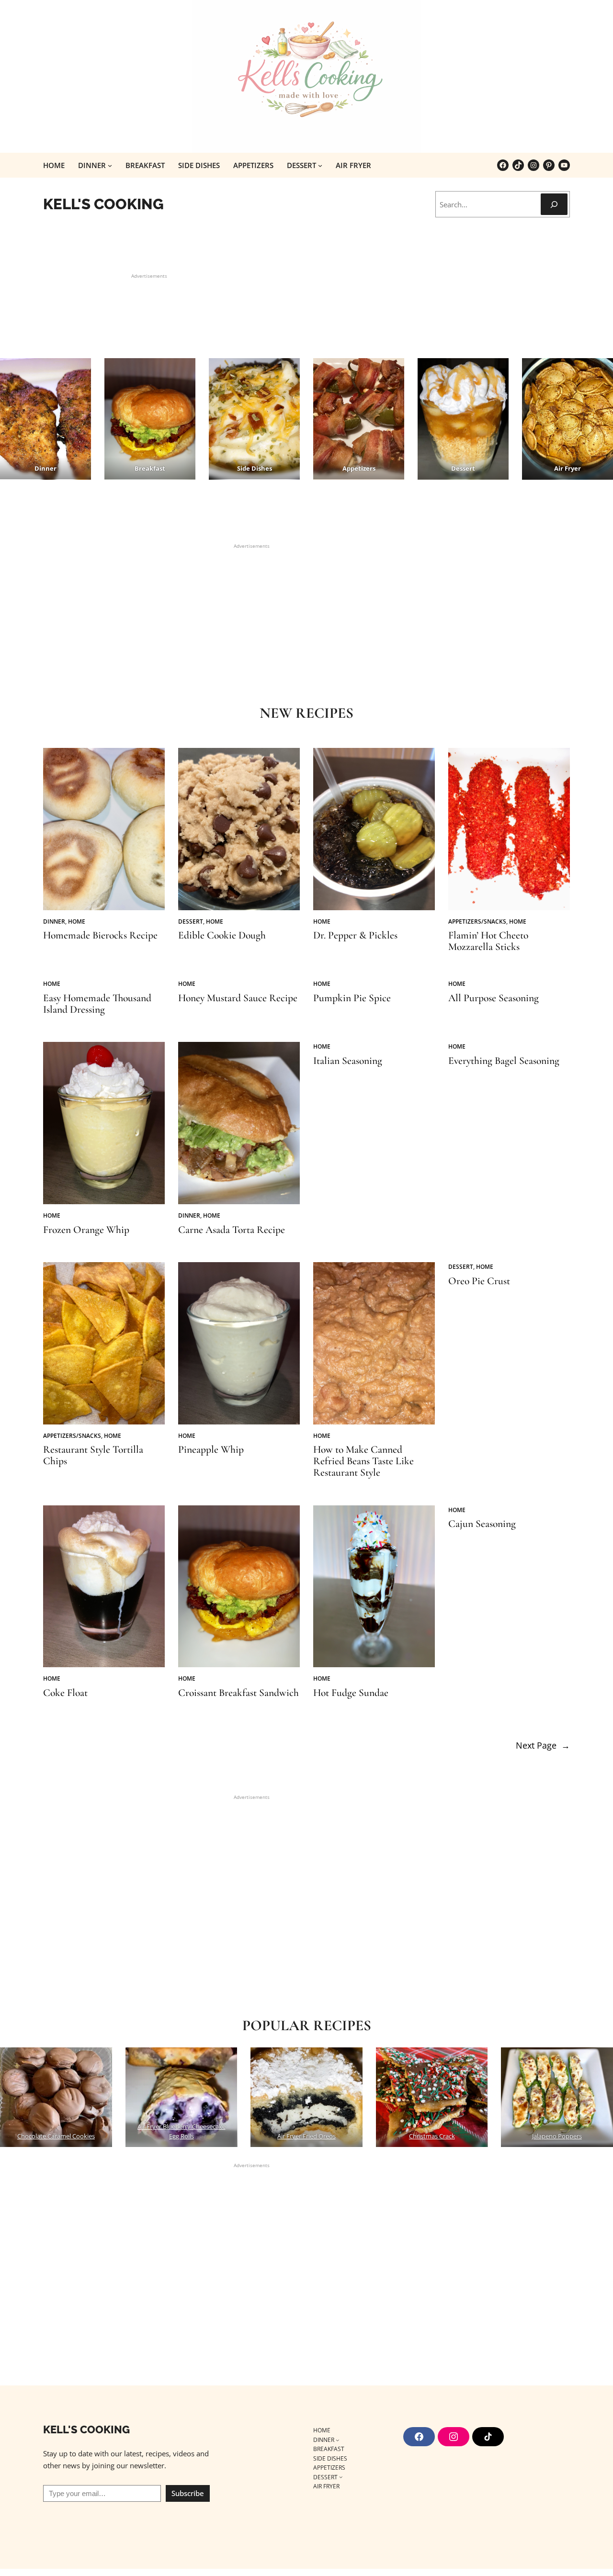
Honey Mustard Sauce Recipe (238, 998)
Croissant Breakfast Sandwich (238, 1693)
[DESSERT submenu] (320, 165)
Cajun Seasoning (482, 1524)
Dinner (54, 921)
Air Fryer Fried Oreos (306, 2136)
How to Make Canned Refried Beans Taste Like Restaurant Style (363, 1461)
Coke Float (65, 1693)
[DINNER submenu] (110, 165)
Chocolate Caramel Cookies (56, 2136)
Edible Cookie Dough (222, 936)
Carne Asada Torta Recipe (232, 1230)
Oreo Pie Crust (479, 1281)
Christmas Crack (432, 2136)
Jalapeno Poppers (557, 2136)
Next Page (543, 1745)
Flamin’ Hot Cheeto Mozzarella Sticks (488, 941)
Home (77, 921)
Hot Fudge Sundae (351, 1693)
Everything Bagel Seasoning (504, 1061)
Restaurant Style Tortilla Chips (93, 1456)
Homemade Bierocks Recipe (100, 936)
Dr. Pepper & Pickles (355, 936)
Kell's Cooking (103, 204)
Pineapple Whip (211, 1450)
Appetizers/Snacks (477, 921)
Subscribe (188, 2493)
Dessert (191, 921)
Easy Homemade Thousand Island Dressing (97, 1004)
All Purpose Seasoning (494, 998)
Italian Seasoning (348, 1061)
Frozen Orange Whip (86, 1230)
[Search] (554, 204)
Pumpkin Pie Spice (352, 998)
